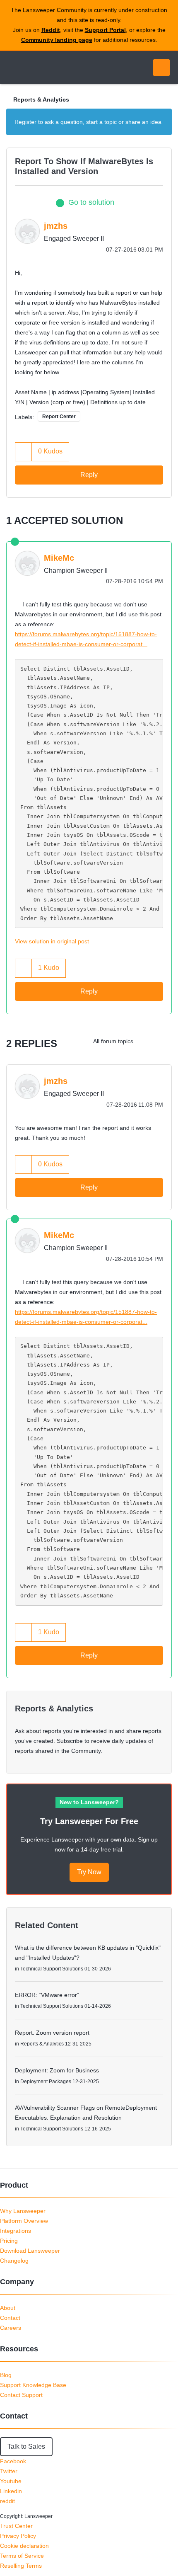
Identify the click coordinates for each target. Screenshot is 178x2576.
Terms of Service (22, 2556)
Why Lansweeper (23, 2211)
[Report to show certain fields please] (147, 1041)
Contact (10, 2318)
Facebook (13, 2461)
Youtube (11, 2481)
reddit (7, 2501)
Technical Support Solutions (52, 1969)
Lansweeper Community (46, 68)
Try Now (89, 1872)
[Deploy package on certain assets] (163, 1041)
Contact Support (21, 2395)
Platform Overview (24, 2221)
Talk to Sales (26, 2446)
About (8, 2308)
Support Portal (105, 30)
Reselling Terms (21, 2566)
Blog (6, 2375)
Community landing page (57, 40)
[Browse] (12, 68)
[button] (24, 452)
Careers (11, 2328)
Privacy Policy (18, 2536)
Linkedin (11, 2491)
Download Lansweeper (30, 2251)
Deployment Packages (46, 2082)
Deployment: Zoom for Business (57, 2070)
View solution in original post (52, 941)
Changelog (14, 2261)
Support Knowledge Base (33, 2385)
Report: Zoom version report (52, 2033)
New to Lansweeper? (89, 1802)
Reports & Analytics (41, 99)
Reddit (51, 30)
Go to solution (91, 202)
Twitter (9, 2471)
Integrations (16, 2231)
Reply (89, 475)
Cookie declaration (24, 2546)
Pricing (9, 2241)
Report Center (59, 417)
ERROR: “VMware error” (47, 1995)
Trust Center (16, 2526)
